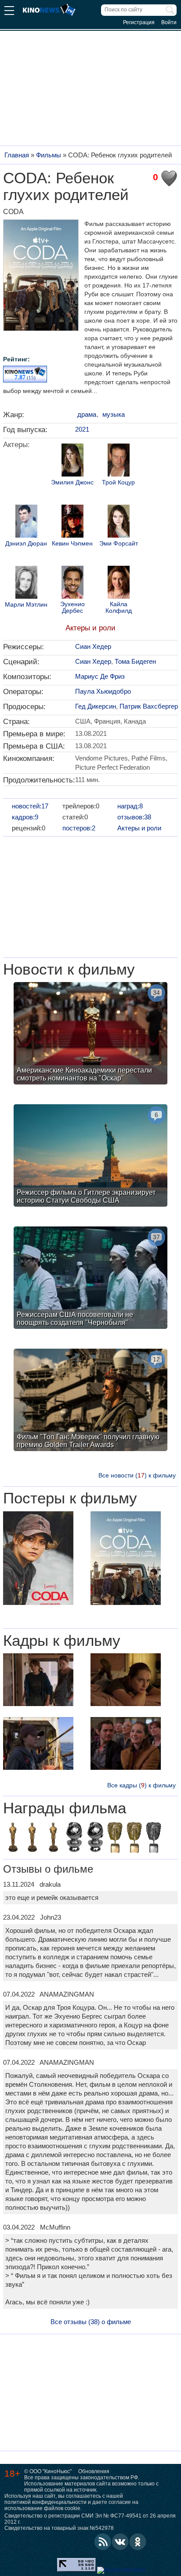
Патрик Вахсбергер (149, 706)
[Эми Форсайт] (119, 522)
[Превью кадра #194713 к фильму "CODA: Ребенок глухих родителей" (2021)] (38, 1681)
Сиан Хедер (93, 646)
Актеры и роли (90, 628)
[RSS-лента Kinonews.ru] (103, 2542)
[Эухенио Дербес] (72, 583)
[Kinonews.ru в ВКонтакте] (120, 2542)
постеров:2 (79, 828)
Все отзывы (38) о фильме (91, 2322)
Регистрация (139, 22)
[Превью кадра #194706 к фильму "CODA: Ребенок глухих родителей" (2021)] (38, 1745)
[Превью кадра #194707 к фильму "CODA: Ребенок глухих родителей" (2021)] (126, 1745)
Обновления (94, 2471)
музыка (114, 414)
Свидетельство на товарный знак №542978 (59, 2528)
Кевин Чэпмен (72, 544)
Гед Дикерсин (96, 706)
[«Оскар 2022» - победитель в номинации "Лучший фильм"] (53, 1838)
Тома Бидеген (135, 661)
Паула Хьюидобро (103, 691)
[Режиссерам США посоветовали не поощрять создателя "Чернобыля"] (90, 1279)
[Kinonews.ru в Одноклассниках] (138, 2542)
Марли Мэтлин (26, 605)
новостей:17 (30, 806)
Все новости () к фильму (137, 1475)
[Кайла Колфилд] (119, 583)
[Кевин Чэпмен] (72, 522)
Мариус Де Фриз (100, 676)
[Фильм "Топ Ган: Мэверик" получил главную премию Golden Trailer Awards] (90, 1401)
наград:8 (130, 806)
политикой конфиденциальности (45, 2502)
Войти (169, 22)
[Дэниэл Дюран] (26, 522)
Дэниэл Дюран (26, 544)
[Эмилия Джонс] (72, 461)
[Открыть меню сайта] (9, 12)
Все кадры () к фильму (141, 1785)
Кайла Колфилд (119, 608)
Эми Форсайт (119, 544)
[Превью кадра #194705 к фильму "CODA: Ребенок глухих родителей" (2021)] (126, 1681)
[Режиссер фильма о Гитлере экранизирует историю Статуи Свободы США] (90, 1157)
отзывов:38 (134, 817)
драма (87, 414)
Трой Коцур (118, 482)
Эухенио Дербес (72, 608)
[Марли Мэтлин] (26, 583)
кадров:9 (25, 817)
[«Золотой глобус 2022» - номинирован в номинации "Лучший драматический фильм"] (74, 1838)
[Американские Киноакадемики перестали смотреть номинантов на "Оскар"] (90, 1034)
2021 (82, 429)
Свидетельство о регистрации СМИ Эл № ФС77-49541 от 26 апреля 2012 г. (90, 2519)
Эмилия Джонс (72, 482)
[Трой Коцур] (119, 461)
